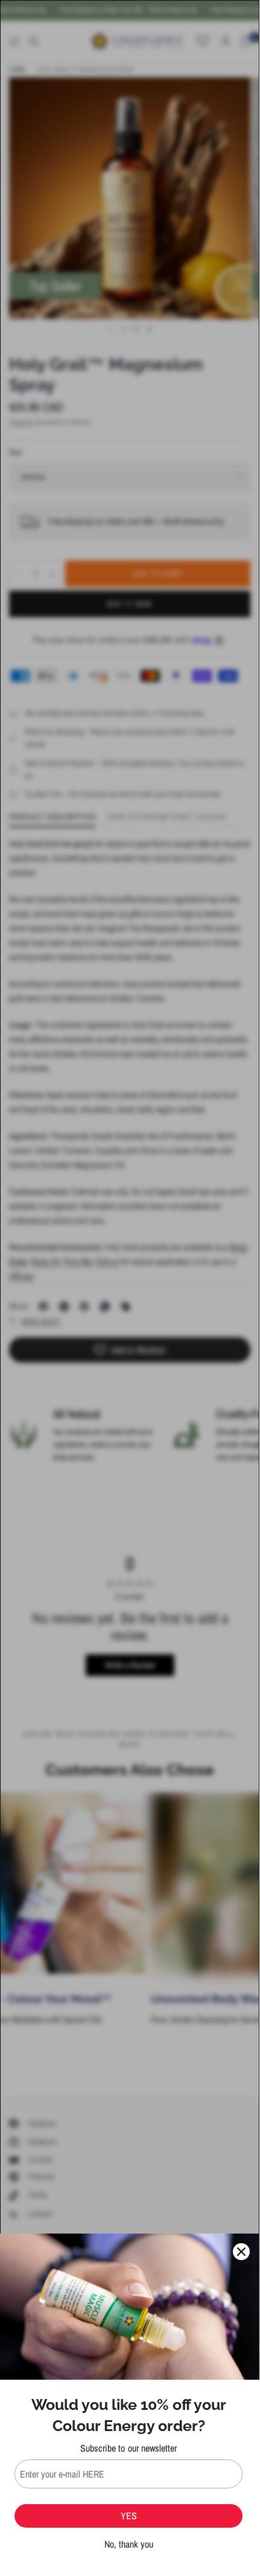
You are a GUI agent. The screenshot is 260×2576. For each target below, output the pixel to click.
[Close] (241, 2252)
